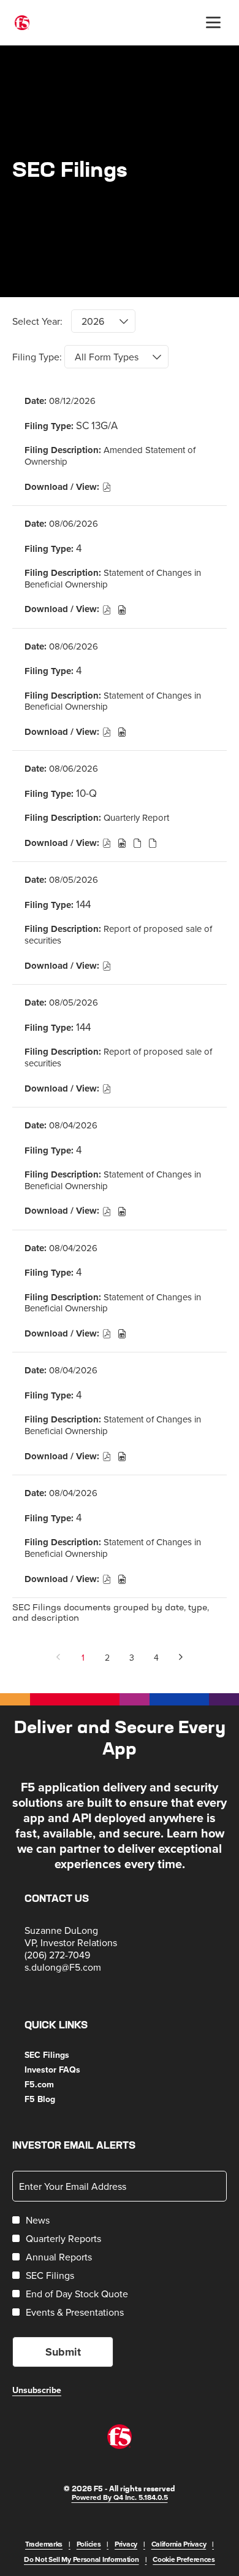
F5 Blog (55, 2099)
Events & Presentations (75, 2312)
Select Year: (37, 321)
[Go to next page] (181, 1658)
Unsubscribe (37, 2390)
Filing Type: (37, 357)
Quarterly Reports (63, 2238)
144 (83, 904)
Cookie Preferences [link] (184, 2559)
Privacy (126, 2544)
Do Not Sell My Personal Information (82, 2559)
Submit (63, 2352)
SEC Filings (62, 2055)
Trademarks (44, 2544)
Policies (89, 2544)
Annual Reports (59, 2257)
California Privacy (179, 2544)
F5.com (54, 2084)
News (38, 2220)
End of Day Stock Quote (77, 2294)
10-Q (86, 793)
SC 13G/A (97, 425)
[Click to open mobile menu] (213, 23)
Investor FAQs (67, 2070)
